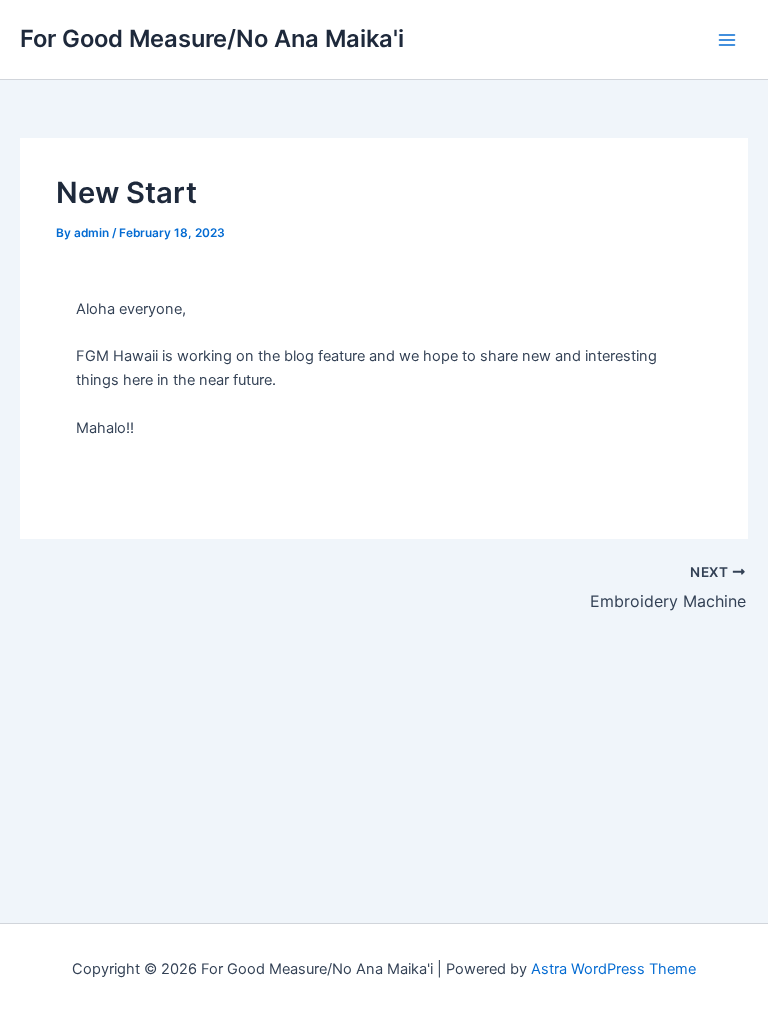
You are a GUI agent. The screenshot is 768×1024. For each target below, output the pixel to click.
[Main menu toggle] (727, 40)
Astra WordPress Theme (613, 969)
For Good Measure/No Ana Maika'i (212, 38)
